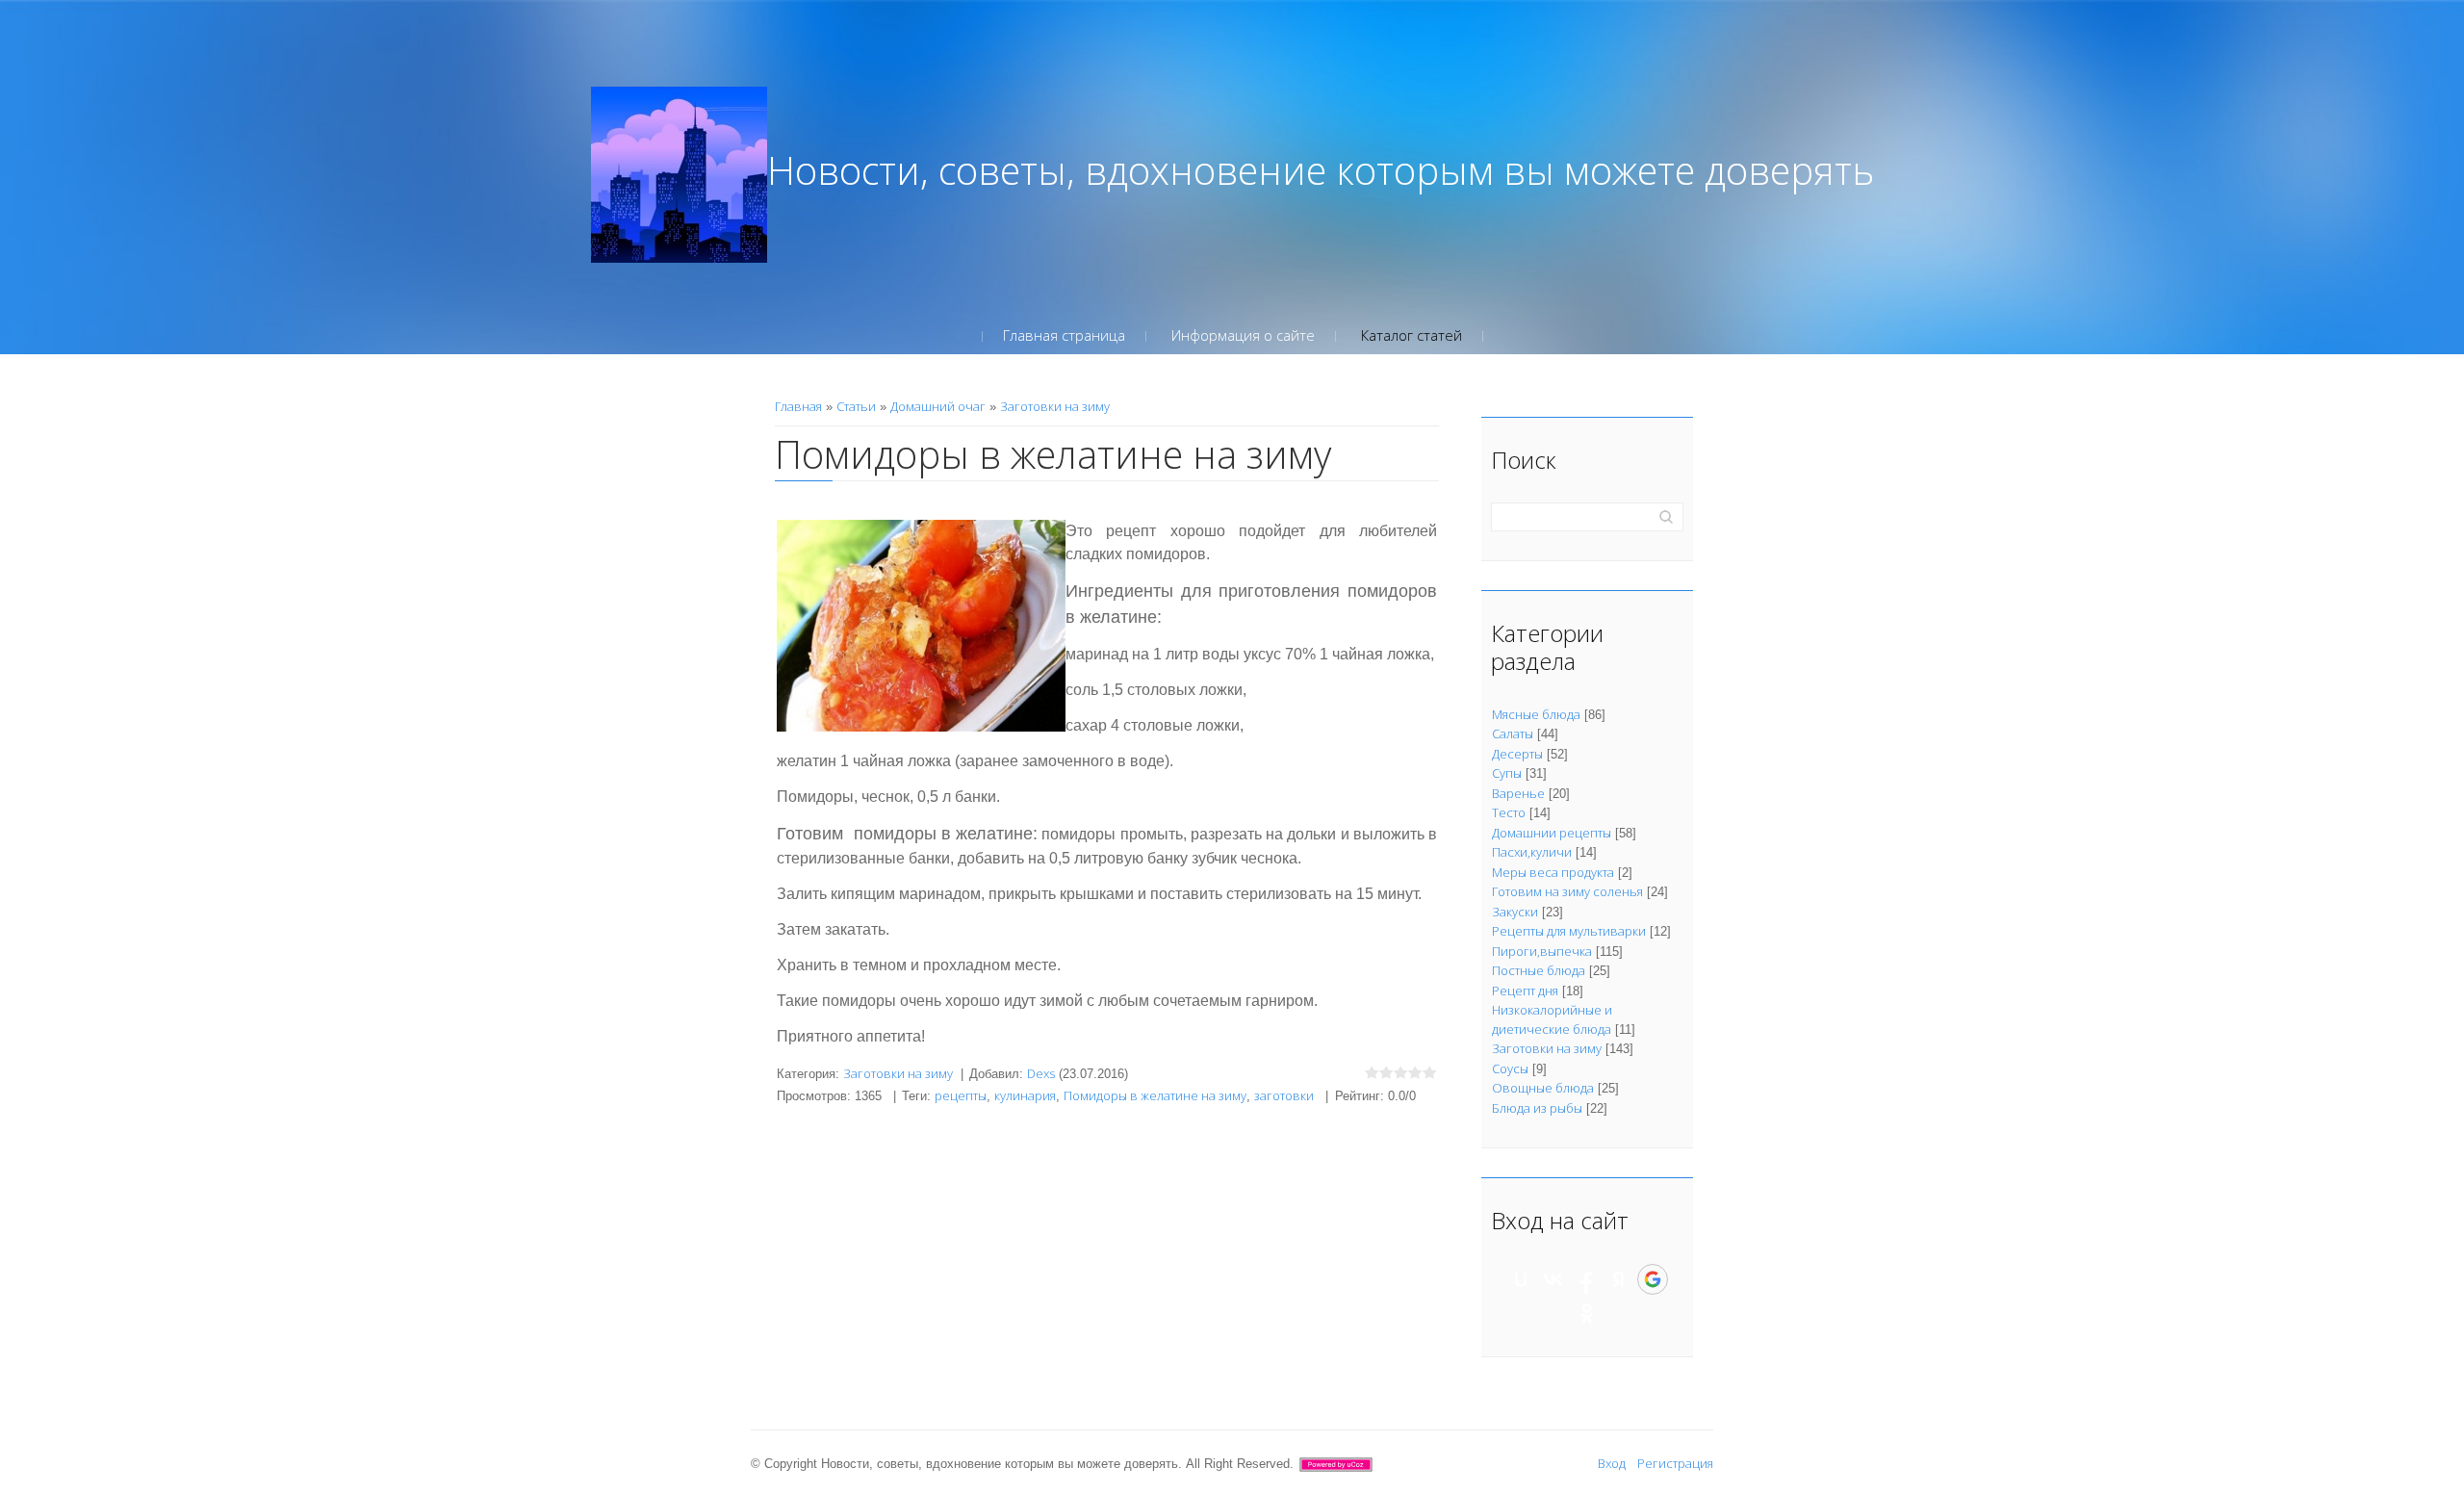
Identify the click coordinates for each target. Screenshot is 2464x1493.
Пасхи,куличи (1532, 852)
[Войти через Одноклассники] (1587, 1313)
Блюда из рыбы (1537, 1108)
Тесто (1509, 812)
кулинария (1025, 1095)
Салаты (1513, 734)
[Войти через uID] (1521, 1279)
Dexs (1041, 1073)
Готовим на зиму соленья (1567, 891)
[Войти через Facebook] (1586, 1279)
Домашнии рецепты (1552, 833)
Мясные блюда (1536, 714)
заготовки (1284, 1095)
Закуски (1515, 912)
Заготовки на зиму (1055, 406)
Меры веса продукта (1553, 872)
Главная (798, 406)
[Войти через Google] (1653, 1279)
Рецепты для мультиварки (1569, 931)
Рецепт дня (1525, 991)
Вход (1612, 1463)
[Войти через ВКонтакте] (1553, 1279)
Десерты (1517, 754)
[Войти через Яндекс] (1619, 1279)
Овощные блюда (1543, 1088)
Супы (1507, 773)
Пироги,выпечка (1542, 951)
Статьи (856, 406)
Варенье (1518, 793)
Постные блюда (1539, 970)
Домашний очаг (938, 406)
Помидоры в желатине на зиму (1155, 1095)
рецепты (961, 1095)
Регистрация (1675, 1463)
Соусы (1510, 1068)
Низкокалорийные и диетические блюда (1552, 1019)
